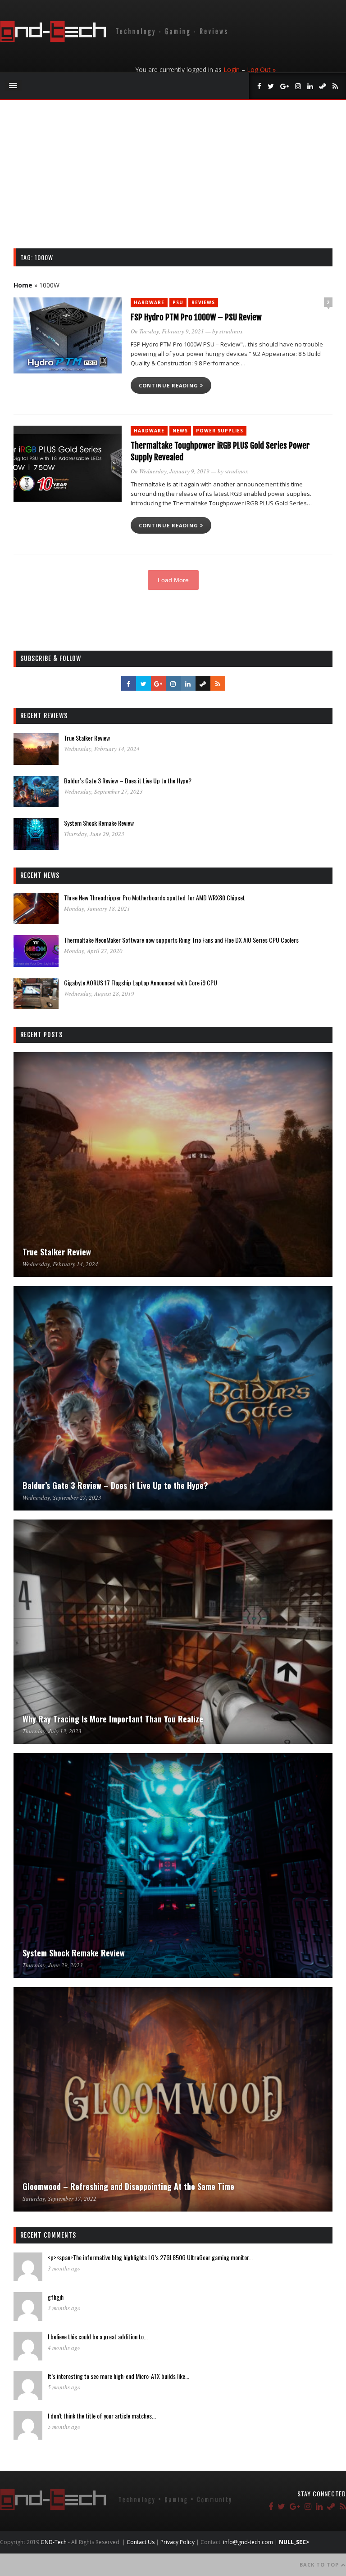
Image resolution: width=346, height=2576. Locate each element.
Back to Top (320, 2565)
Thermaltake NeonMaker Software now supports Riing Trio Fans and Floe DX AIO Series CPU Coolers (181, 940)
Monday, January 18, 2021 (97, 908)
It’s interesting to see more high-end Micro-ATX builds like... (118, 2376)
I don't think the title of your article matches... (102, 2416)
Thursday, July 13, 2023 (52, 1731)
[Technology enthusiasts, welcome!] (116, 40)
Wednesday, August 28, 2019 (99, 994)
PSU (178, 302)
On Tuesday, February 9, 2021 (167, 331)
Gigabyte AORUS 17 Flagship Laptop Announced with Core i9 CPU (141, 982)
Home (23, 285)
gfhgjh (56, 2297)
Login (232, 70)
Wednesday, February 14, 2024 (102, 749)
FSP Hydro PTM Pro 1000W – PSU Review (196, 317)
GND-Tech (54, 2542)
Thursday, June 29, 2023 (94, 834)
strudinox (231, 331)
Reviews (203, 302)
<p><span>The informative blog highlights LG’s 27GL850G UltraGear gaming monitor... (150, 2257)
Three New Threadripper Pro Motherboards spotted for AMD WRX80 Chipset (155, 897)
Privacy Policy (178, 2542)
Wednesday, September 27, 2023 (103, 791)
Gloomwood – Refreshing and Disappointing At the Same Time (128, 2186)
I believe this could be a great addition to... (98, 2336)
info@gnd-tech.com (248, 2542)
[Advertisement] (173, 181)
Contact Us (141, 2542)
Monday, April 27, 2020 (93, 951)
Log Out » (261, 70)
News (180, 431)
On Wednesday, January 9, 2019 (170, 471)
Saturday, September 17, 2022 (59, 2198)
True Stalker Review (87, 738)
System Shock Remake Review (99, 823)
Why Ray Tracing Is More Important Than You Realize (113, 1719)
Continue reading (169, 385)
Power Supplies (220, 431)
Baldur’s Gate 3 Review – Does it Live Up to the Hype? (128, 780)
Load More (173, 580)
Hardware (149, 302)
